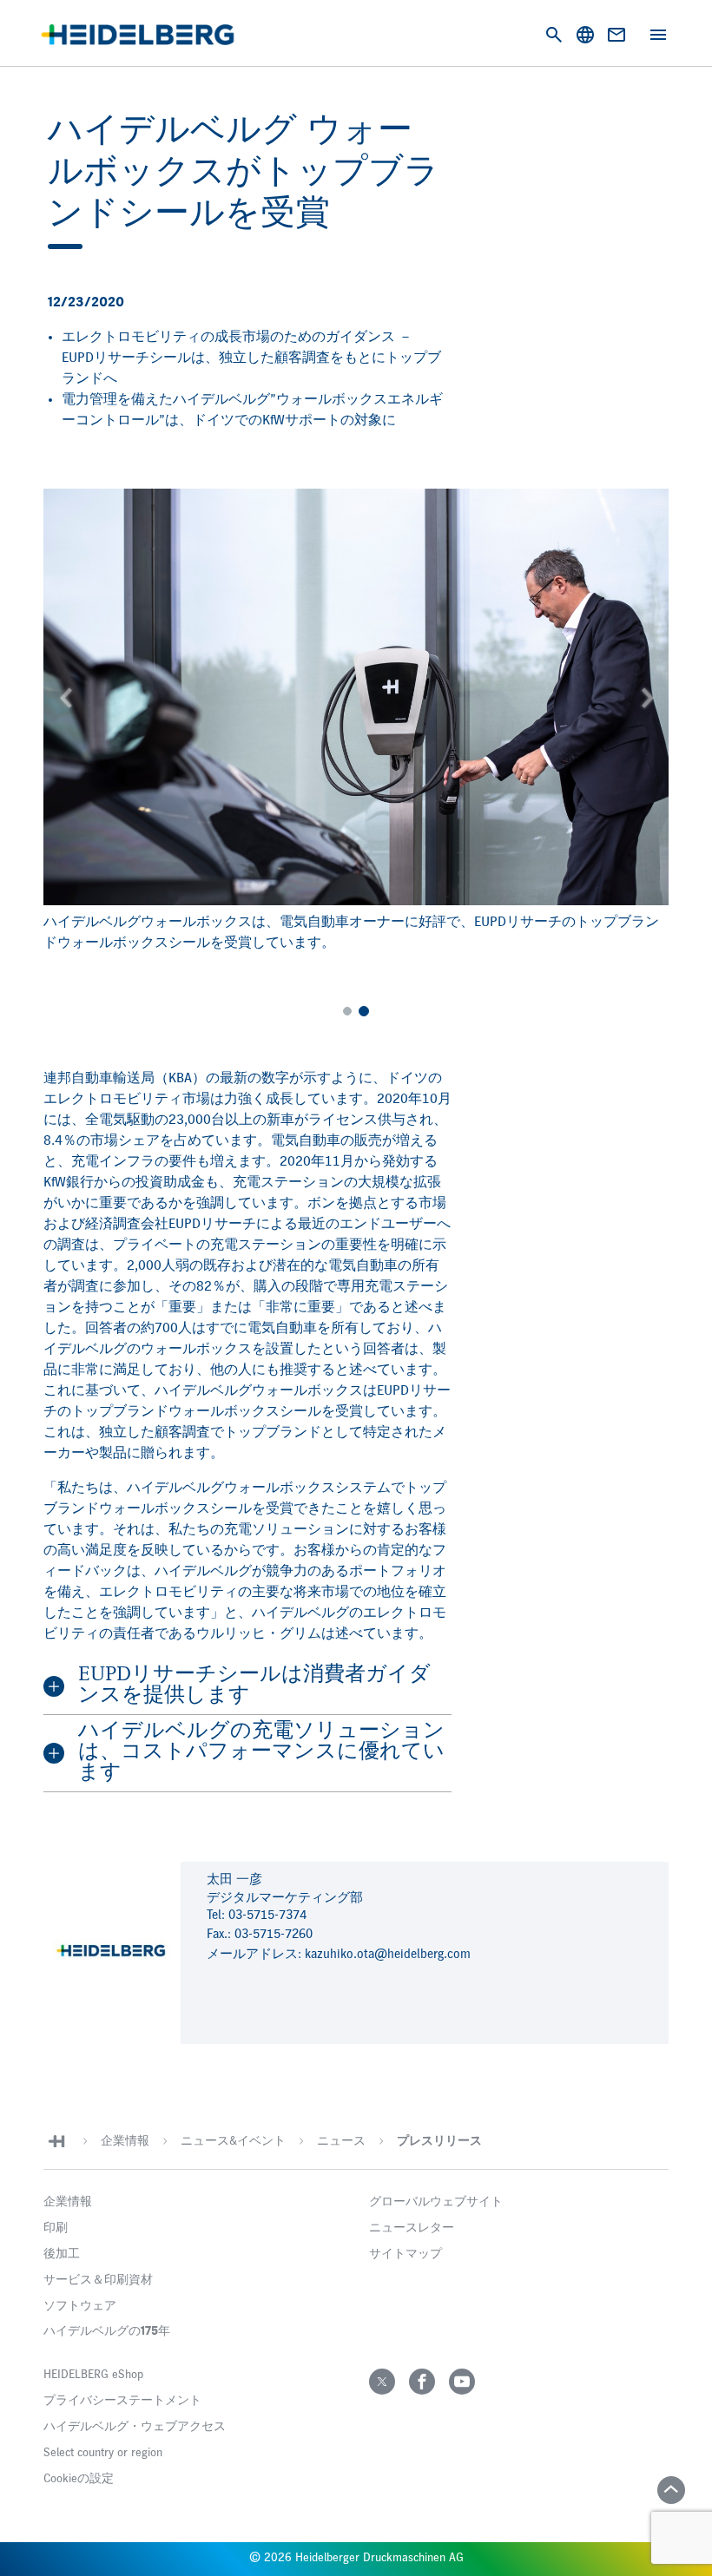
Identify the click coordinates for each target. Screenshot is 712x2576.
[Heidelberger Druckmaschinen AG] (138, 35)
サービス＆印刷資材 (98, 2280)
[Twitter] (382, 2382)
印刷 (56, 2228)
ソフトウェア (80, 2306)
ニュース (341, 2141)
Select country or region (103, 2453)
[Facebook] (422, 2382)
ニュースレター (412, 2228)
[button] (65, 697)
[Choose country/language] (585, 35)
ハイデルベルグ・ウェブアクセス (135, 2427)
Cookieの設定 (79, 2479)
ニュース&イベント (233, 2141)
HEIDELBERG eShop (93, 2375)
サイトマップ (405, 2254)
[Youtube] (462, 2382)
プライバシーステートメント (122, 2401)
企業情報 (125, 2141)
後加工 (62, 2254)
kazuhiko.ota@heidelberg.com (388, 1954)
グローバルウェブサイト (436, 2202)
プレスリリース (439, 2141)
